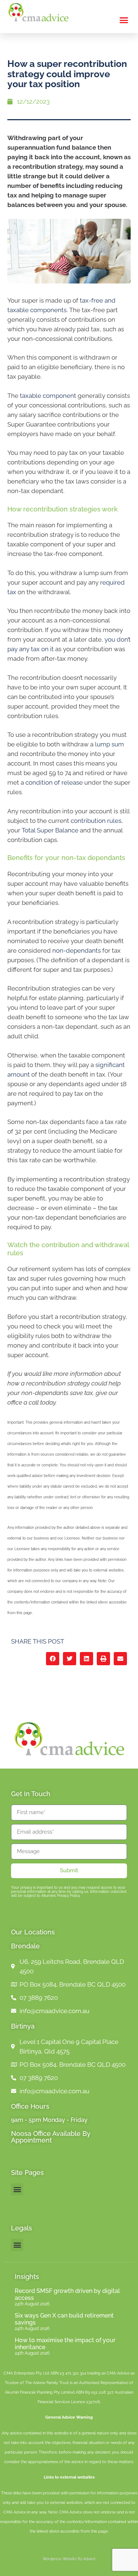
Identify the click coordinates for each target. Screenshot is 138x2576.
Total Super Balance (50, 830)
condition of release (54, 782)
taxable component (48, 396)
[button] (124, 20)
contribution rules (96, 821)
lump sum (109, 744)
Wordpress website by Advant (69, 2559)
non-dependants (77, 950)
